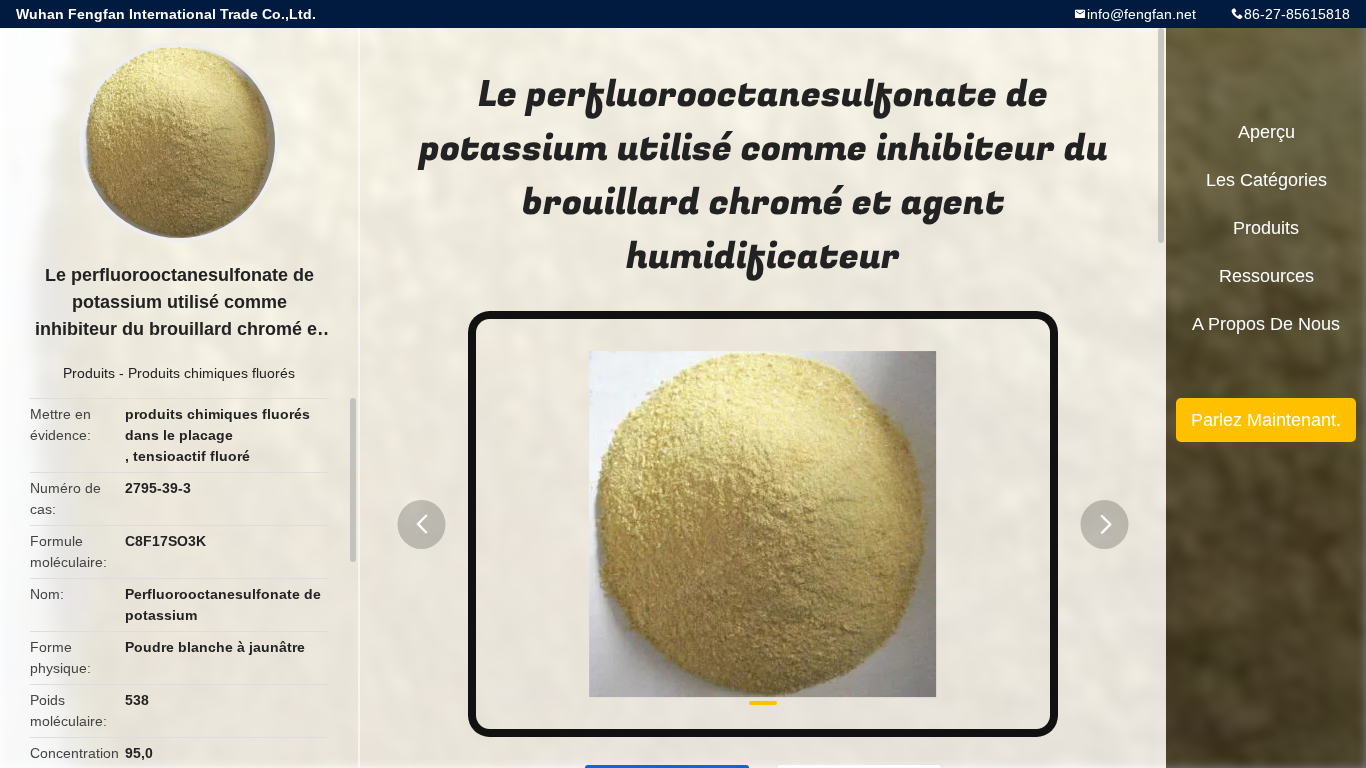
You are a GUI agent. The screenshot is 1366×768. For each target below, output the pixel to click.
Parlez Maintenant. (1266, 420)
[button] (422, 524)
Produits (89, 373)
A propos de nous (1266, 324)
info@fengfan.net (1141, 14)
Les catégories (1266, 180)
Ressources (1266, 276)
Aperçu (1266, 132)
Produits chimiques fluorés (211, 373)
